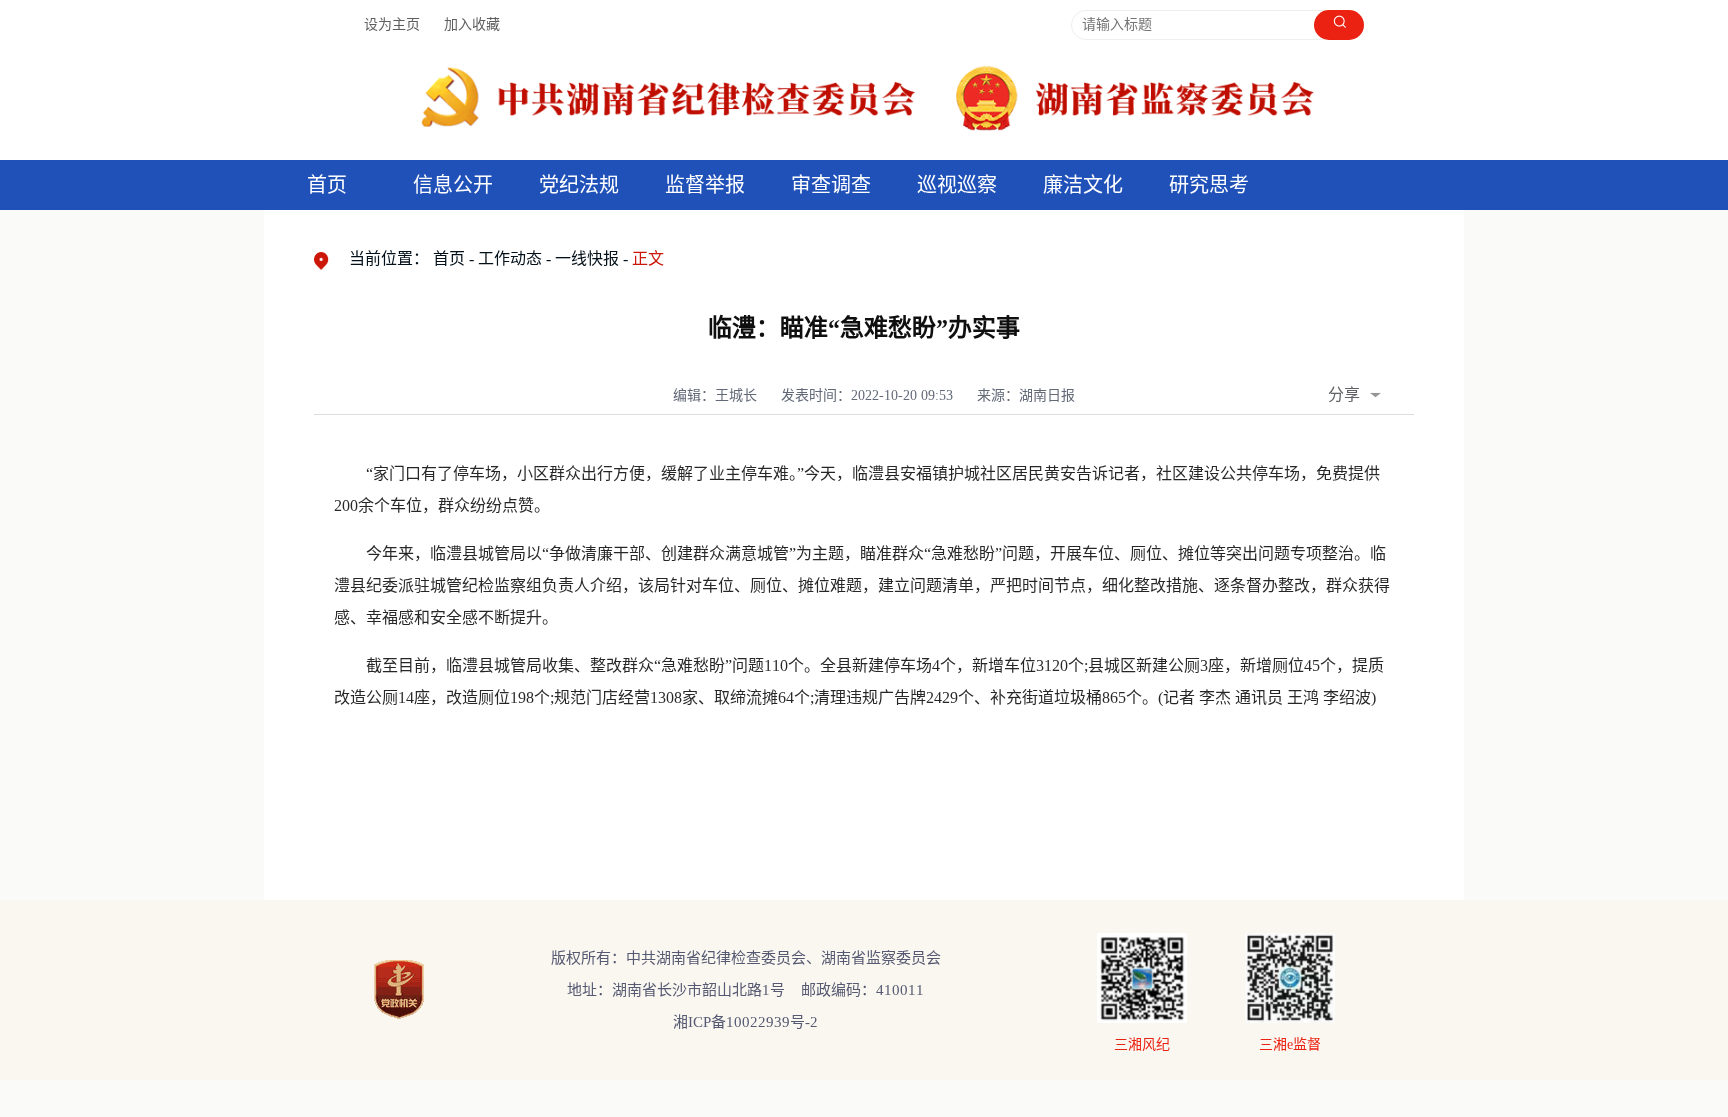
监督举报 (705, 185)
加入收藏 (472, 24)
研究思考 (1209, 185)
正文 (648, 258)
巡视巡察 (957, 185)
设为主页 (392, 24)
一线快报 (587, 258)
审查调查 (831, 185)
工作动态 (510, 258)
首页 (327, 185)
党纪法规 (579, 185)
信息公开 (453, 185)
